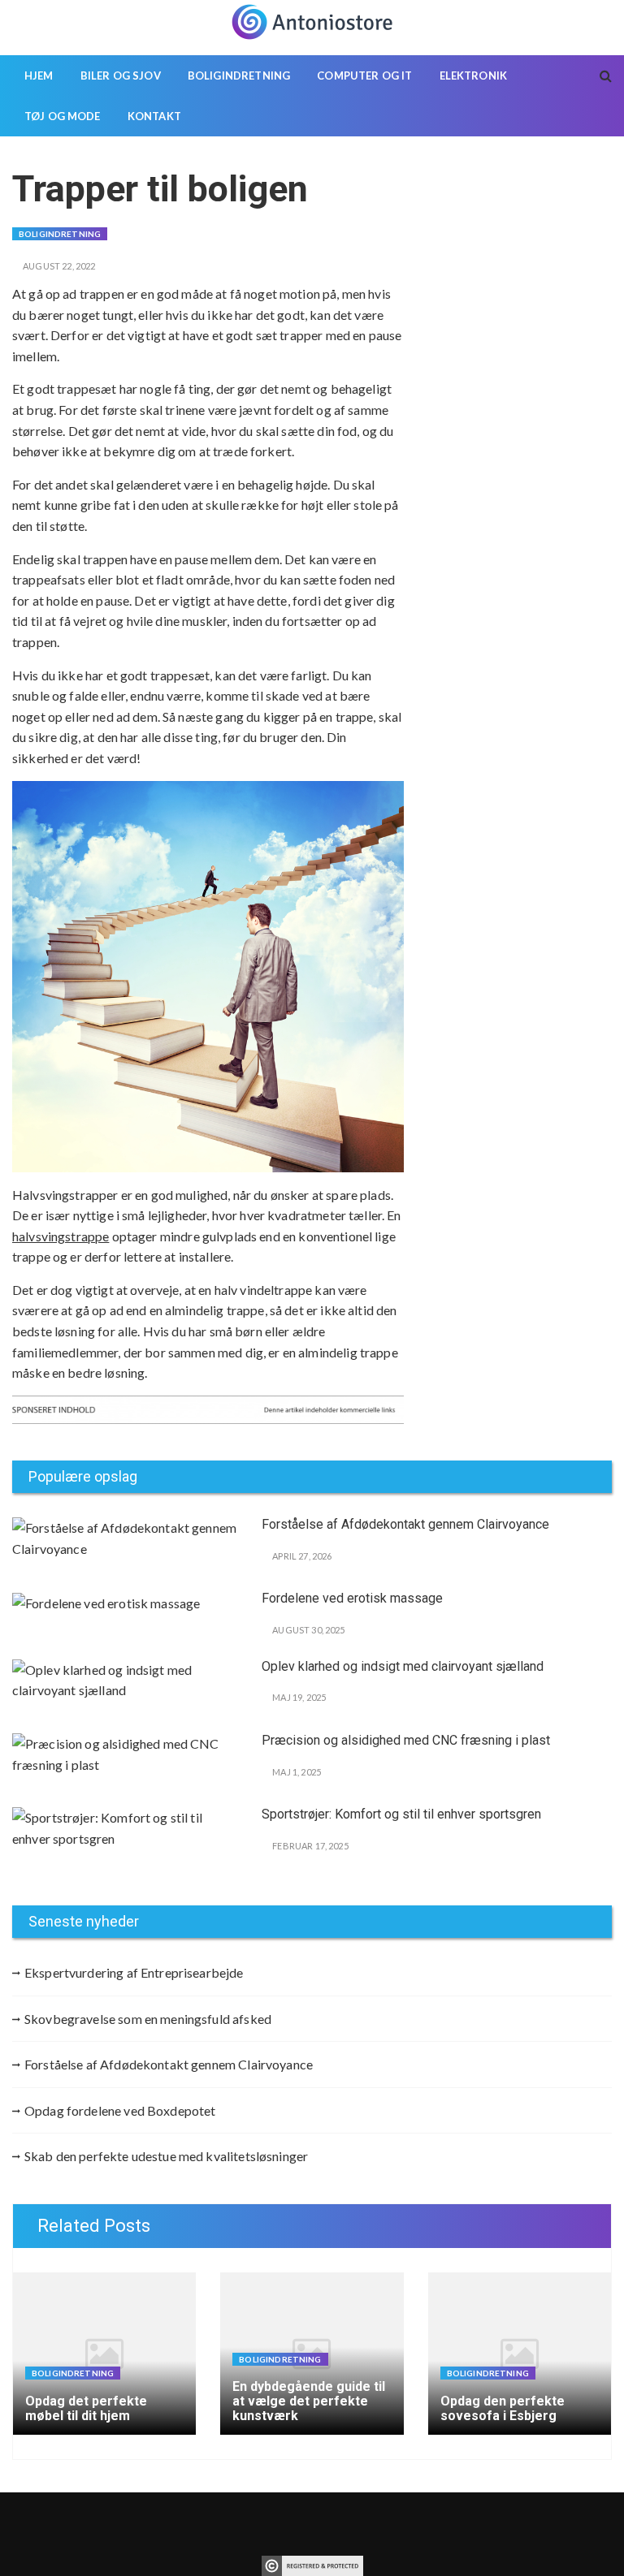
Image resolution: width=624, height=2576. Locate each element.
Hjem (39, 76)
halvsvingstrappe (61, 1236)
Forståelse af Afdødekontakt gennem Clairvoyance (405, 1524)
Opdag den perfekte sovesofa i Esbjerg (503, 2408)
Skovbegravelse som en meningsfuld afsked (148, 2019)
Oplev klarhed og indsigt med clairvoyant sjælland (403, 1666)
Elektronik (474, 76)
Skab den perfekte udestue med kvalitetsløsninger (166, 2156)
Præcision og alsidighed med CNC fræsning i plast (406, 1740)
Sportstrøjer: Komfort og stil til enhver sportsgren (401, 1814)
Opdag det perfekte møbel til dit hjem (86, 2408)
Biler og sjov (121, 76)
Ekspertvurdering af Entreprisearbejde (134, 1972)
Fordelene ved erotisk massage (352, 1598)
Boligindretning (239, 76)
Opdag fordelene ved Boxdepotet (120, 2110)
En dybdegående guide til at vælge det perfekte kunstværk (309, 2401)
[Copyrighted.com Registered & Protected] (312, 2564)
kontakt (154, 116)
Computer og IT (364, 76)
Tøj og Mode (63, 116)
